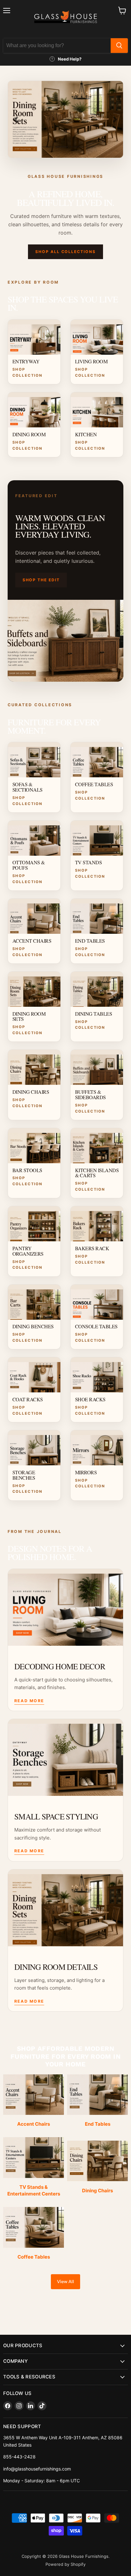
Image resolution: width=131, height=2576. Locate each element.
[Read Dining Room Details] (65, 1908)
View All (65, 2282)
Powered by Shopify (65, 2564)
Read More (29, 1701)
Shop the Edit (41, 580)
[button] (16, 119)
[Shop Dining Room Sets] (65, 119)
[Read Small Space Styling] (65, 1757)
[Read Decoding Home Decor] (65, 1607)
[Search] (119, 46)
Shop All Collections (65, 252)
